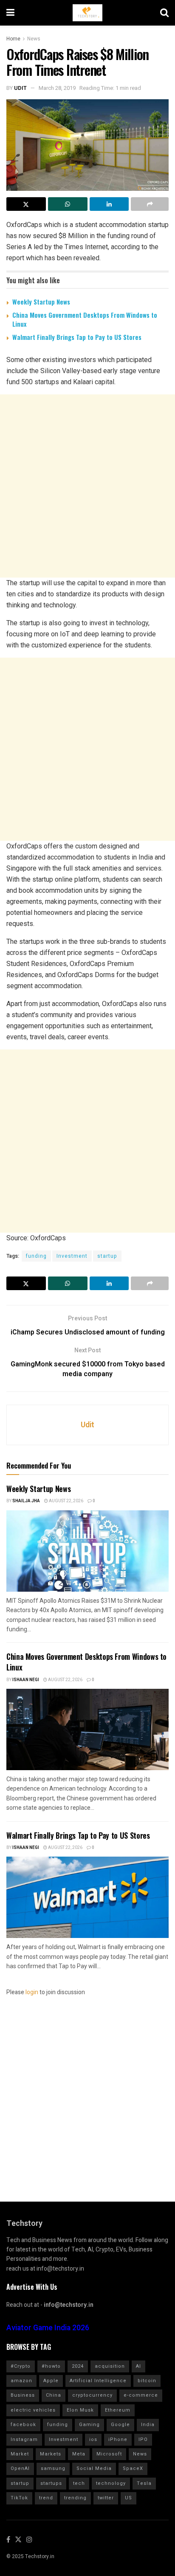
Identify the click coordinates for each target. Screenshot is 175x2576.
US (128, 2498)
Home (13, 39)
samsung (53, 2468)
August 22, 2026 (66, 1501)
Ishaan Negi (26, 1680)
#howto (51, 2366)
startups (51, 2483)
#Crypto (21, 2366)
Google (120, 2425)
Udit (20, 88)
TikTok (19, 2498)
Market (20, 2454)
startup (107, 1256)
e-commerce (141, 2395)
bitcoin (147, 2381)
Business (23, 2395)
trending (75, 2498)
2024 (78, 2366)
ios (93, 2439)
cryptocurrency (92, 2395)
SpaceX (133, 2468)
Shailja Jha (26, 1501)
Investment (72, 1256)
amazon (21, 2381)
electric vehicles (33, 2410)
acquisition (110, 2366)
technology (111, 2483)
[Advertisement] (87, 486)
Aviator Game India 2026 (48, 2328)
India (148, 2425)
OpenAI (20, 2468)
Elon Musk (80, 2410)
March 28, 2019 (57, 88)
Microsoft (109, 2454)
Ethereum (118, 2410)
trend (46, 2498)
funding (36, 1256)
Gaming (89, 2425)
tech (79, 2483)
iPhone (118, 2439)
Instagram (24, 2439)
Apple (51, 2381)
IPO (143, 2439)
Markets (51, 2454)
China (54, 2395)
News (34, 39)
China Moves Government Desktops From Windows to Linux (85, 319)
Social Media (94, 2468)
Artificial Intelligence (98, 2381)
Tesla (144, 2483)
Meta (79, 2454)
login (32, 1992)
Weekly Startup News (41, 302)
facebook (23, 2425)
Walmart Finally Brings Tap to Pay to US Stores (77, 337)
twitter (106, 2498)
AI (138, 2366)
